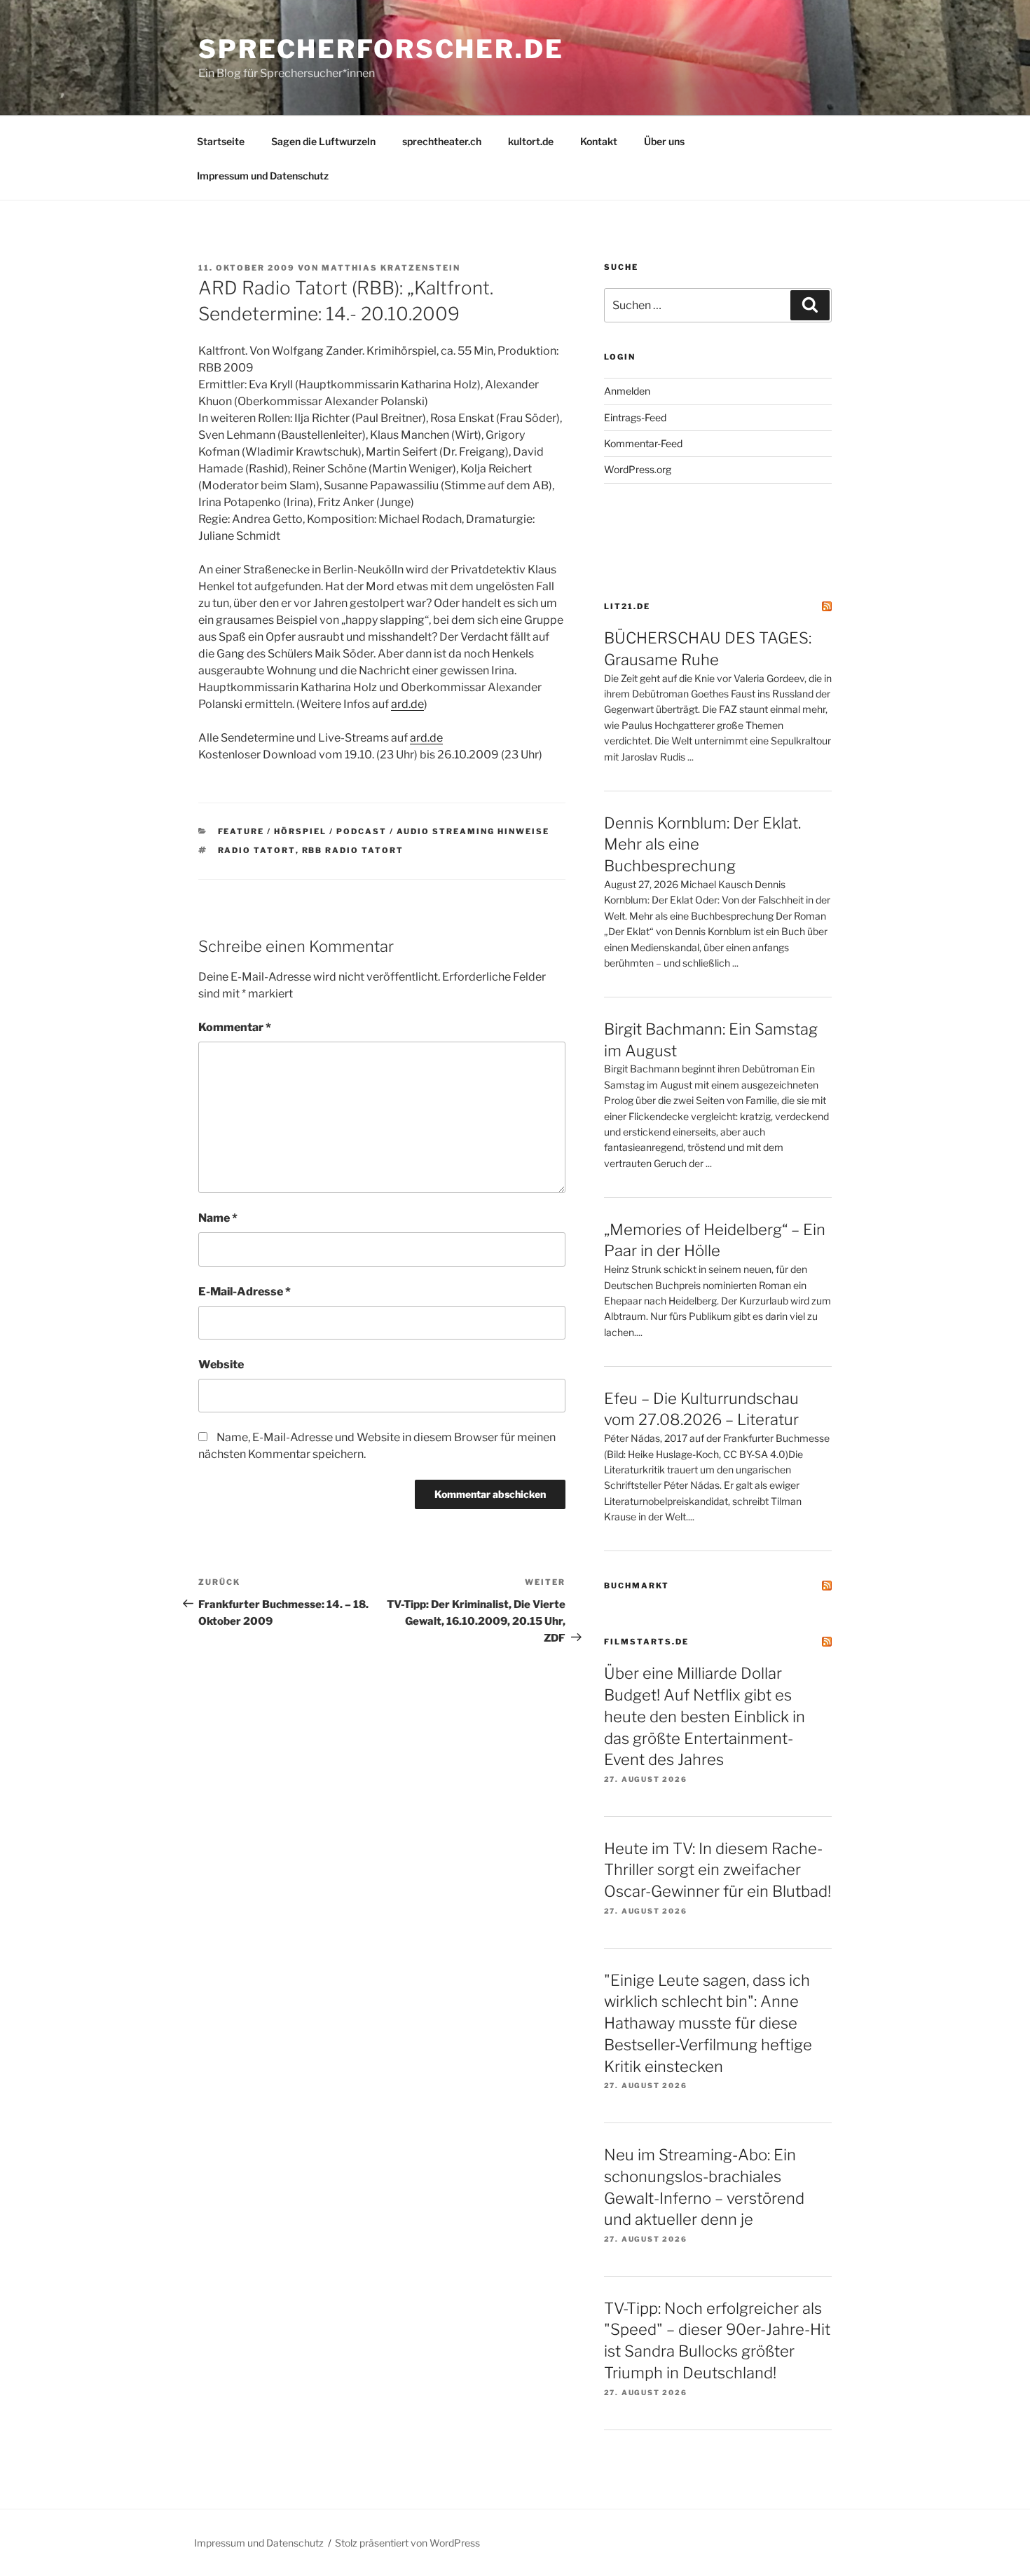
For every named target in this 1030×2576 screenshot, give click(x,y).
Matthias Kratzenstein (391, 268)
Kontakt (599, 141)
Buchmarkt (637, 1586)
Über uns (664, 141)
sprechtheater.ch (442, 141)
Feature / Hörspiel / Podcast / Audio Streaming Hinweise (384, 831)
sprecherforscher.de (381, 49)
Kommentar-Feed (643, 443)
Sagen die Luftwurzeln (323, 141)
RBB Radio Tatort (353, 850)
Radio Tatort (257, 850)
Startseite (221, 141)
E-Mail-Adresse (245, 1292)
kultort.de (531, 141)
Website (221, 1364)
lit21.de (627, 606)
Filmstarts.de (646, 1642)
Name (218, 1218)
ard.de (407, 704)
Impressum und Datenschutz (263, 176)
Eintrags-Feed (635, 417)
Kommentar (235, 1027)
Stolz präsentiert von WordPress (407, 2543)
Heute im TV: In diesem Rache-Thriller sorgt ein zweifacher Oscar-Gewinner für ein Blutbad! (717, 1870)
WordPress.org (638, 469)
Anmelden (627, 391)
